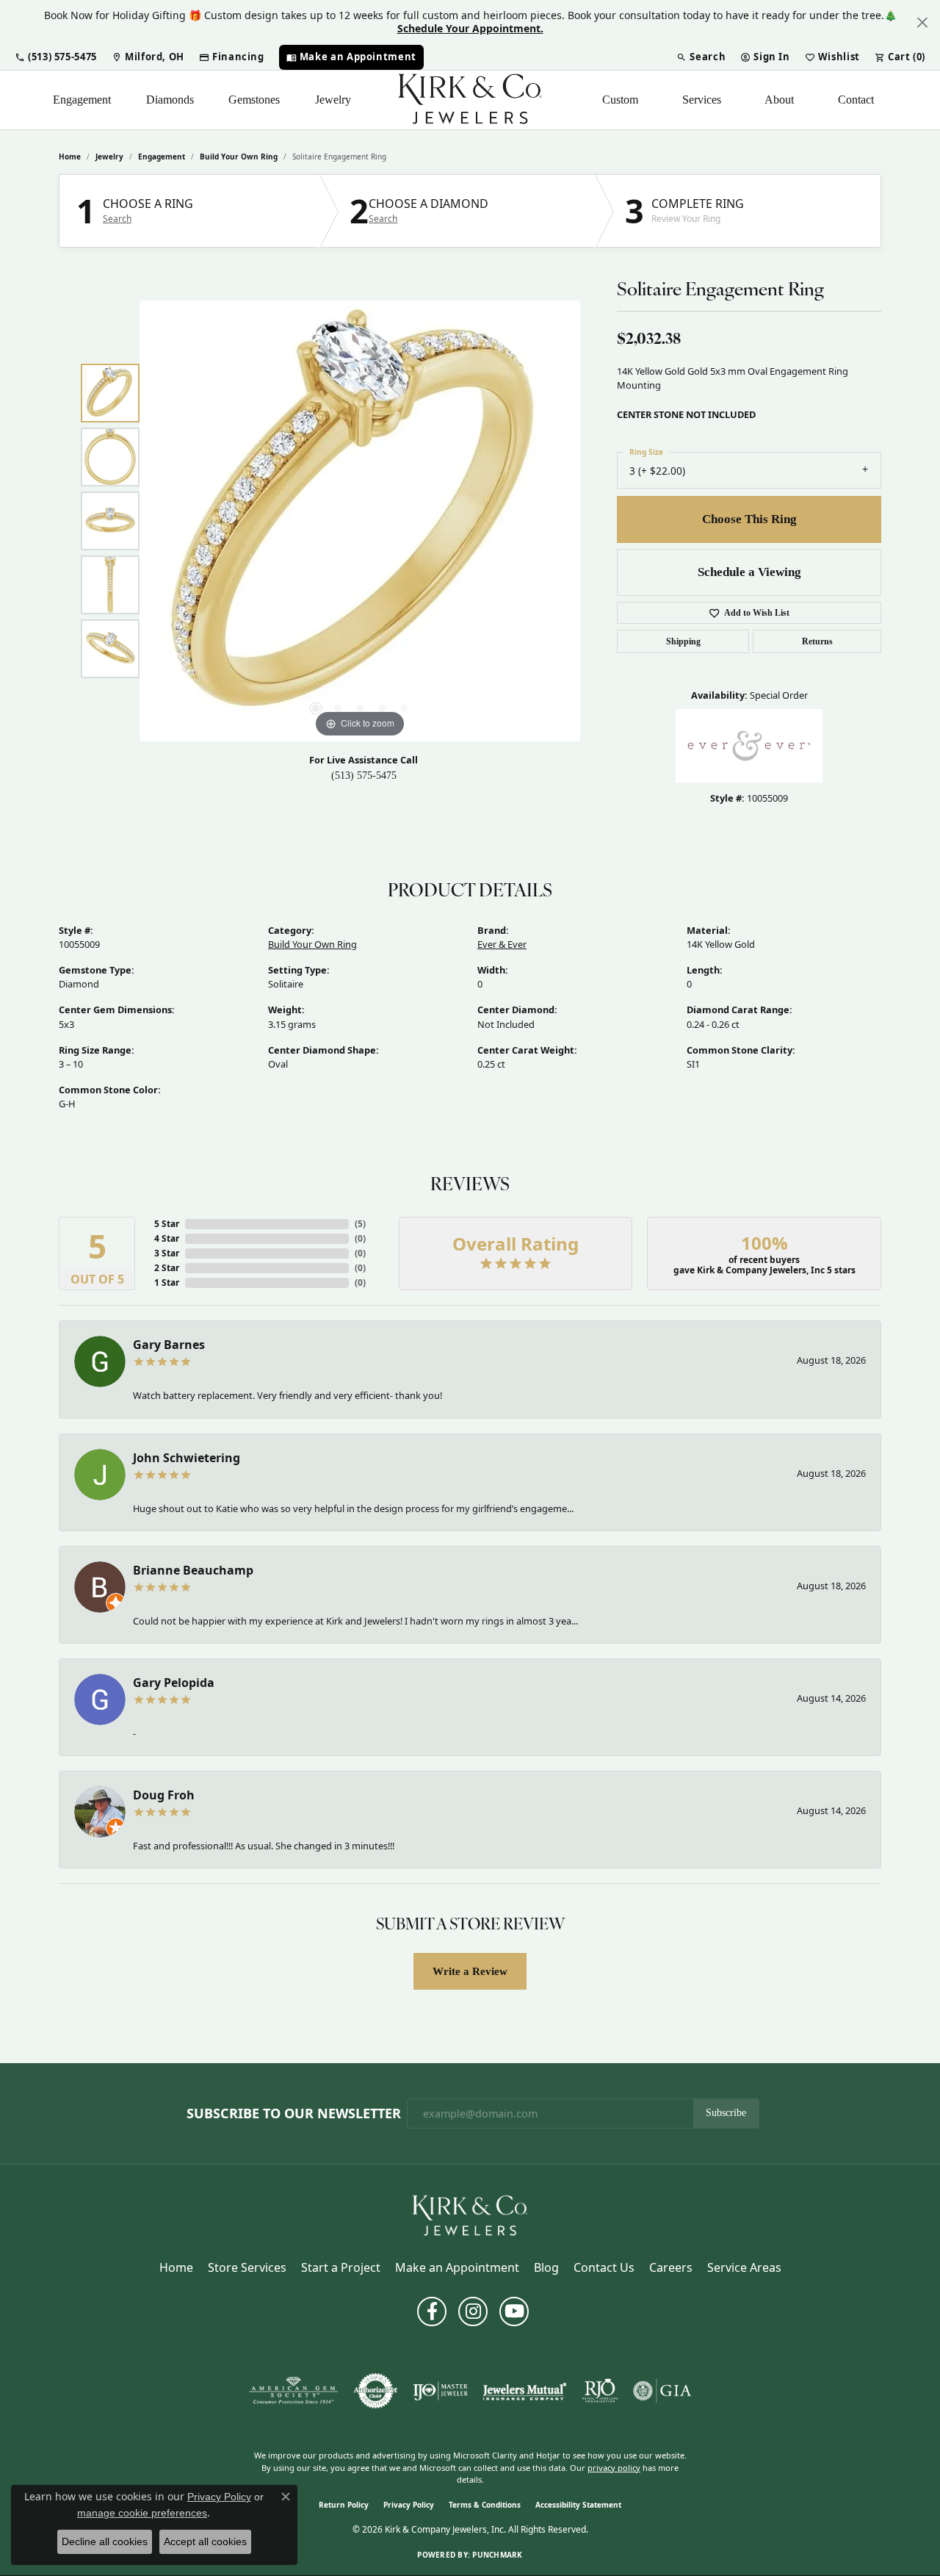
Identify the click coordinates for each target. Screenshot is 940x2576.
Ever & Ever (502, 944)
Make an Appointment (457, 2267)
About (779, 100)
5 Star (167, 1224)
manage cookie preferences (142, 2513)
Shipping (683, 641)
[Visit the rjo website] (600, 2391)
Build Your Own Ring (239, 156)
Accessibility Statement (578, 2505)
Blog (546, 2267)
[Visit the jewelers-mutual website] (525, 2391)
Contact (856, 100)
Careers (671, 2267)
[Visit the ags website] (293, 2391)
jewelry (109, 156)
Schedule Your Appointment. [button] (470, 28)
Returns (817, 641)
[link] (148, 57)
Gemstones (254, 100)
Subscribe (726, 2113)
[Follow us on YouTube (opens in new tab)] (514, 2311)
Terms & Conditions (485, 2505)
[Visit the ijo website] (440, 2391)
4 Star (167, 1238)
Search (117, 219)
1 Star (167, 1282)
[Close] (922, 22)
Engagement (82, 100)
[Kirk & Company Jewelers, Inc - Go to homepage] (470, 2215)
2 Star (167, 1268)
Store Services (247, 2267)
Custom (620, 100)
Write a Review (470, 1971)
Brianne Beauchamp (193, 1570)
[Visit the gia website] (662, 2391)
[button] (56, 57)
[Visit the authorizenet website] (376, 2391)
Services (702, 100)
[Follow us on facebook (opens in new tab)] (432, 2311)
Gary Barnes (169, 1345)
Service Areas (744, 2267)
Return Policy (344, 2505)
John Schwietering (187, 1458)
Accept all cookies (205, 2541)
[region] (360, 521)
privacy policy (614, 2468)
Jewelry (333, 100)
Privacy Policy (409, 2505)
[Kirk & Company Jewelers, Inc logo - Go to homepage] (470, 100)
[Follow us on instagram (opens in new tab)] (473, 2311)
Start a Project (341, 2267)
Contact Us (604, 2267)
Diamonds (170, 100)
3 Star (167, 1253)
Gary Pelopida (174, 1683)
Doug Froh (164, 1795)
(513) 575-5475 (364, 776)
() (360, 1224)
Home (70, 156)
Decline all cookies (105, 2541)
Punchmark (497, 2555)
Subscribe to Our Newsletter (294, 2114)
